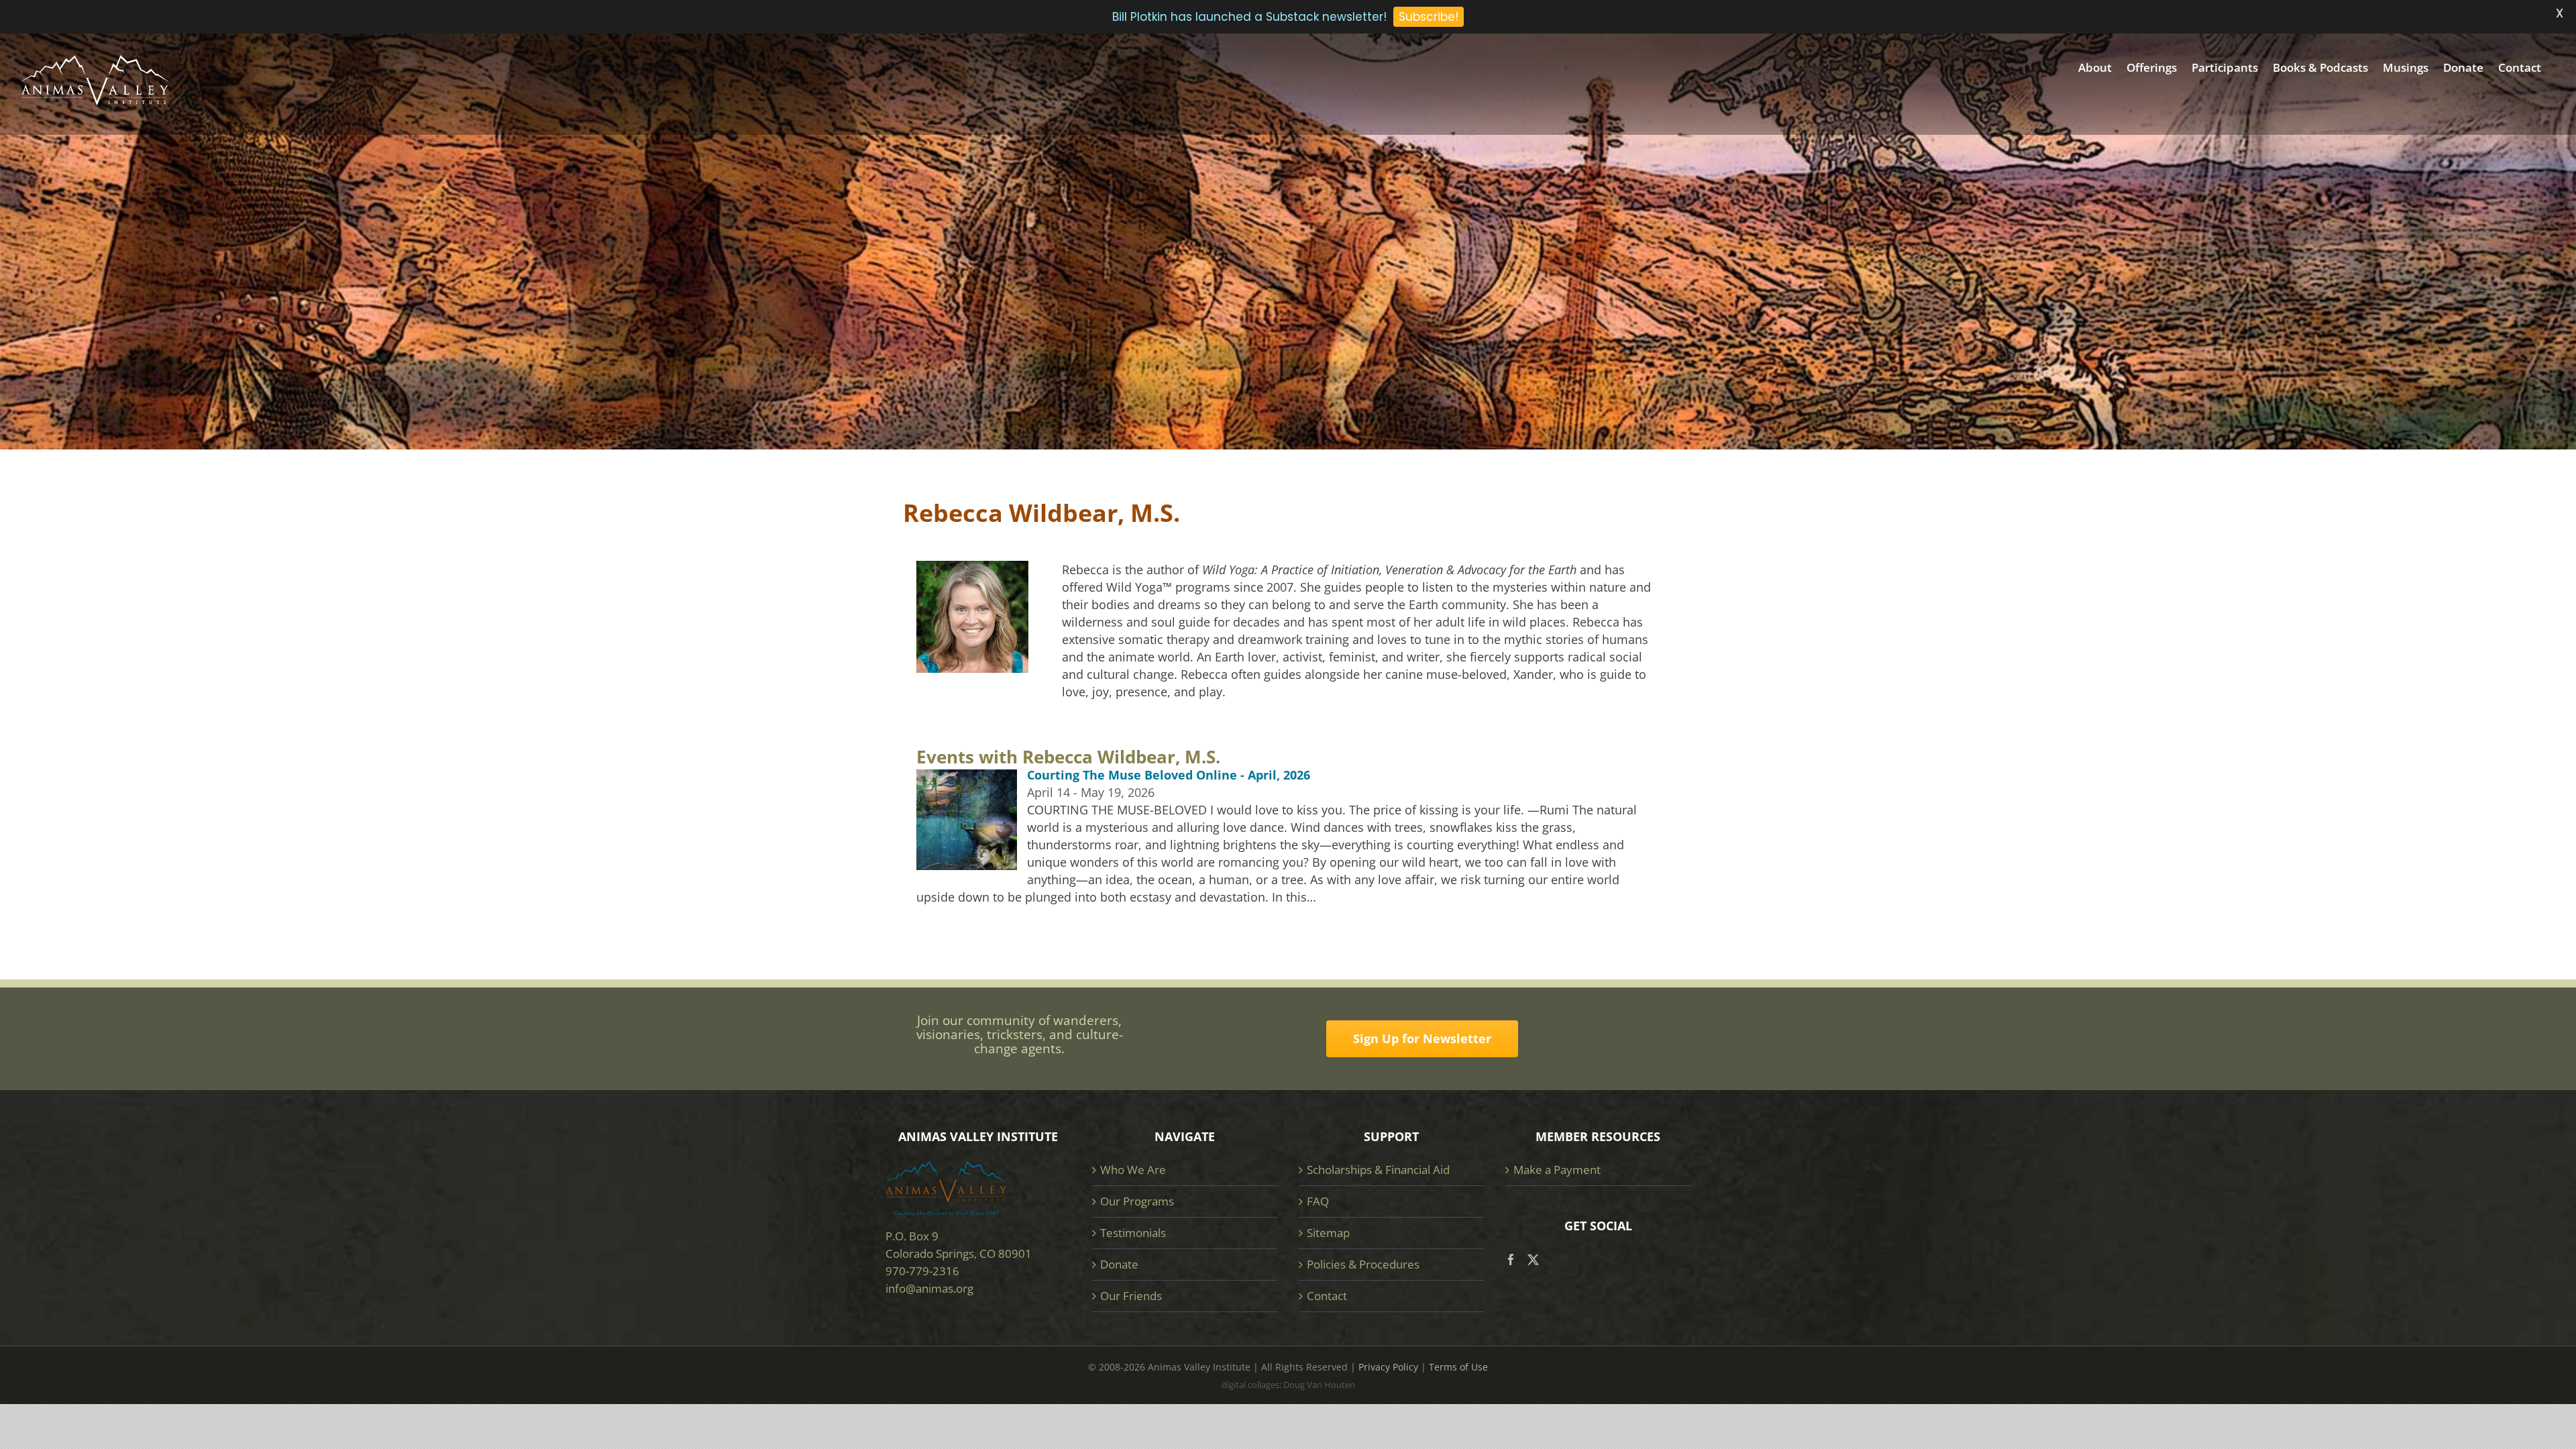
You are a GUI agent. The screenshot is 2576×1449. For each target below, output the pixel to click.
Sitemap (1328, 1233)
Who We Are (1133, 1170)
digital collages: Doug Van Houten (1288, 1385)
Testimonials (1133, 1233)
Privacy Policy (1388, 1367)
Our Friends (1131, 1296)
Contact (1327, 1296)
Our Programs (1137, 1201)
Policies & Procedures (1363, 1264)
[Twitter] (1533, 1259)
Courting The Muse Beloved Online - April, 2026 (1169, 775)
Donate (1119, 1264)
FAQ (1318, 1201)
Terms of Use (1458, 1367)
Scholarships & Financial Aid (1378, 1170)
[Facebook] (1511, 1259)
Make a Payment (1557, 1170)
